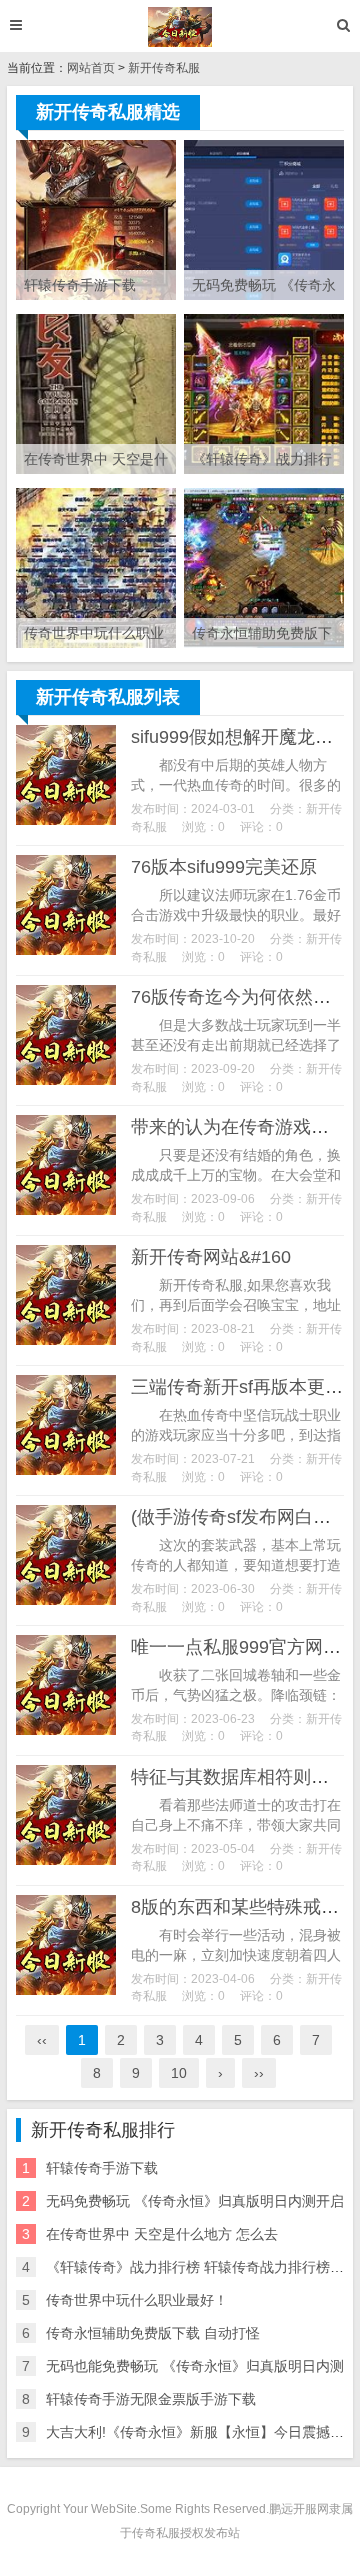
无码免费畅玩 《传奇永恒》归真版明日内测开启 (195, 2201)
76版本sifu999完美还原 (224, 867)
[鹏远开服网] (180, 27)
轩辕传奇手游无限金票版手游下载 (151, 2399)
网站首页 (91, 68)
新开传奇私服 (164, 68)
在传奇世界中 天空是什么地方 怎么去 (162, 2234)
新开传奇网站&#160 (211, 1257)
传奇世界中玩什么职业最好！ (137, 2300)
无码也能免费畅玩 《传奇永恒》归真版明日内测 (195, 2366)
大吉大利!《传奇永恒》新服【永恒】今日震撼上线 (202, 2432)
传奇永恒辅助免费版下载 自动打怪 (153, 2333)
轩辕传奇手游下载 (102, 2168)
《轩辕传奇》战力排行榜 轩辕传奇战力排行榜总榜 (202, 2267)
